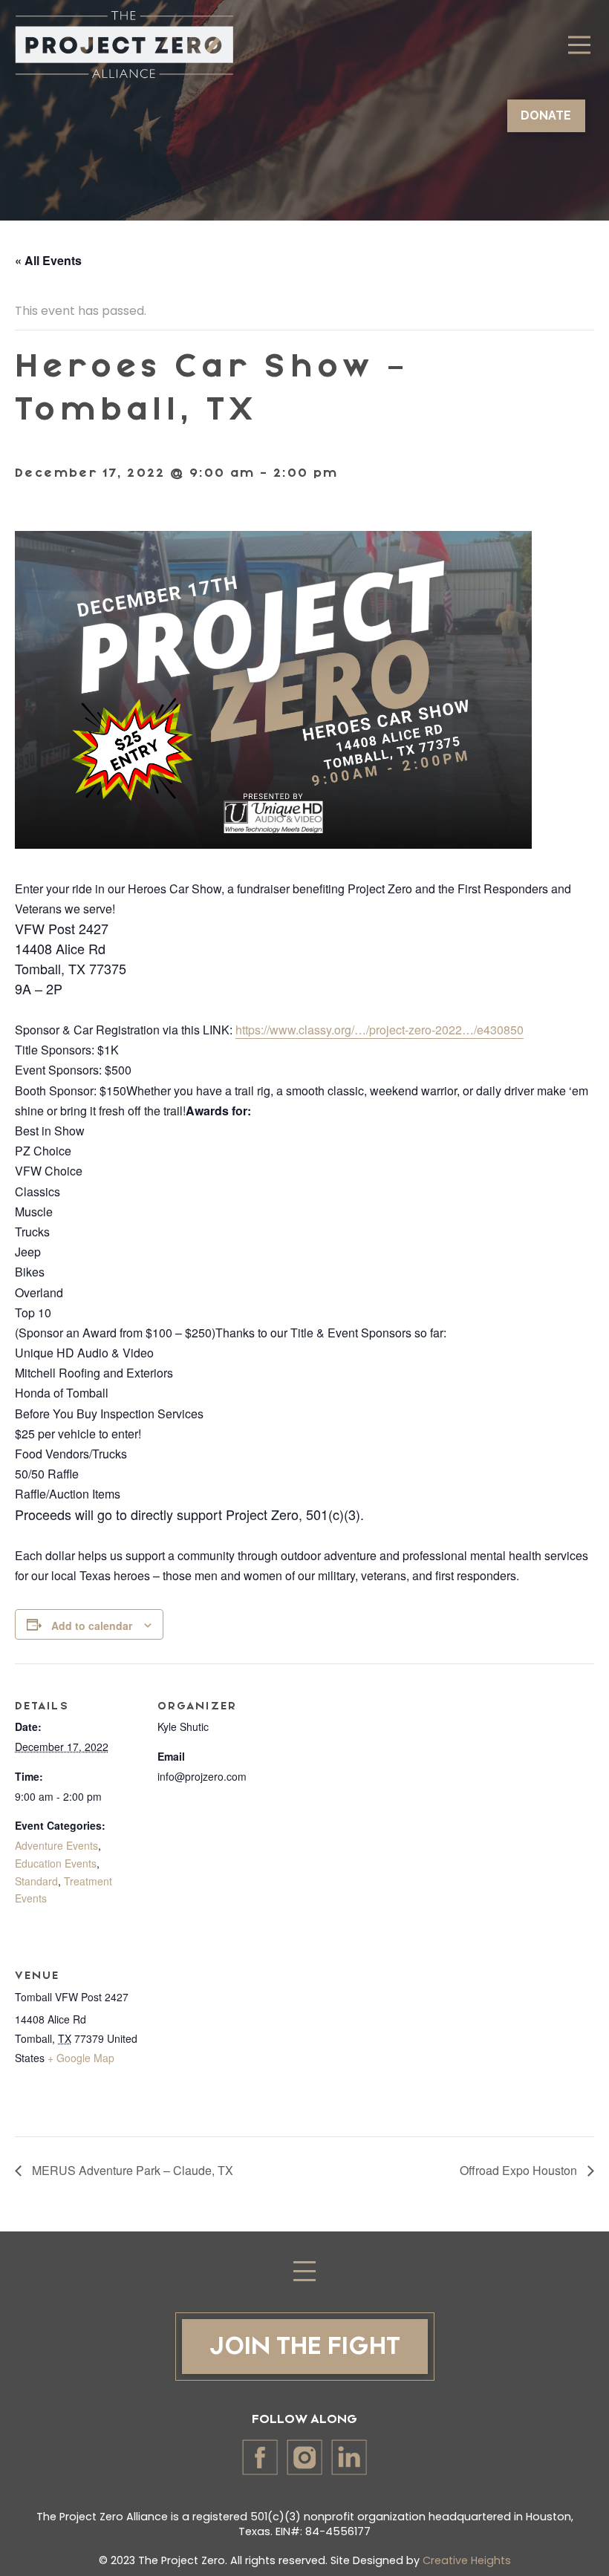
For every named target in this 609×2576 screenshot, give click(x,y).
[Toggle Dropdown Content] (579, 45)
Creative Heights (467, 2560)
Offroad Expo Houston (520, 2170)
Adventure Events (56, 1845)
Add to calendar (92, 1626)
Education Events (56, 1863)
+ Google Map (81, 2058)
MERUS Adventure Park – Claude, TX (131, 2170)
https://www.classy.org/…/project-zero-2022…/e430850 (380, 1030)
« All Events (48, 260)
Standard (36, 1881)
